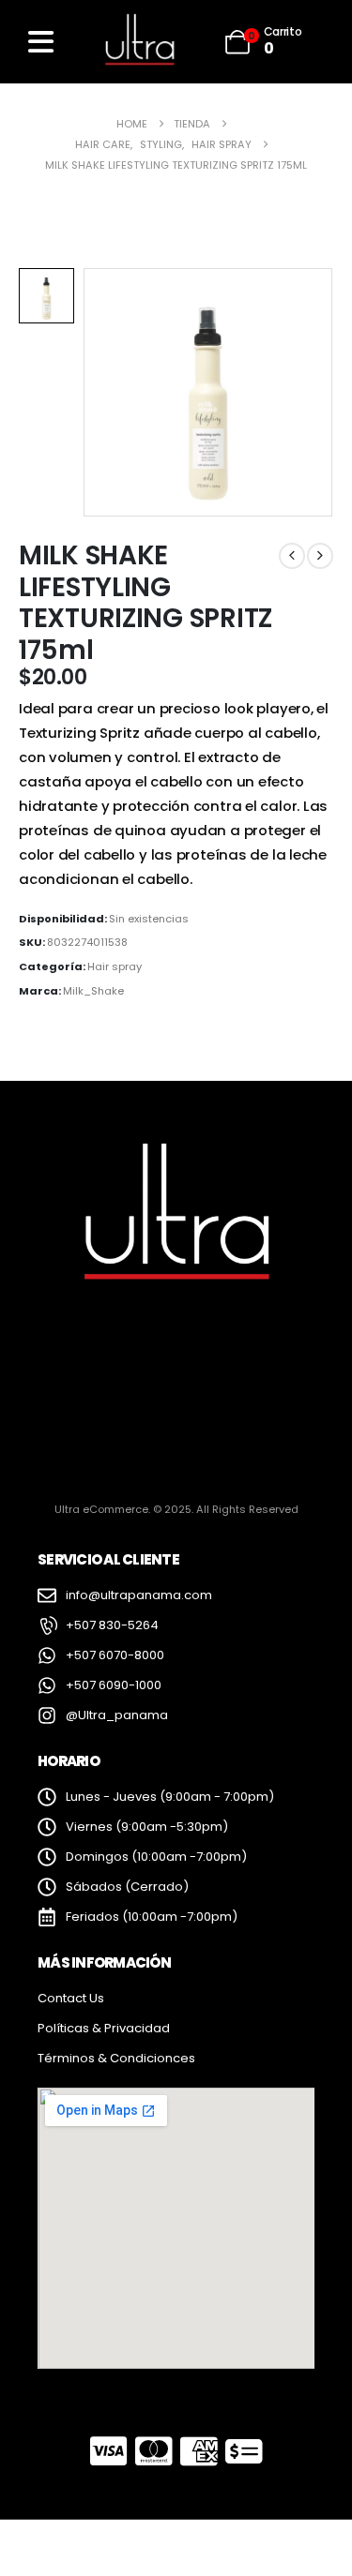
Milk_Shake (93, 991)
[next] (320, 556)
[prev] (292, 556)
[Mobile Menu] (41, 42)
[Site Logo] (139, 41)
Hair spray (115, 966)
